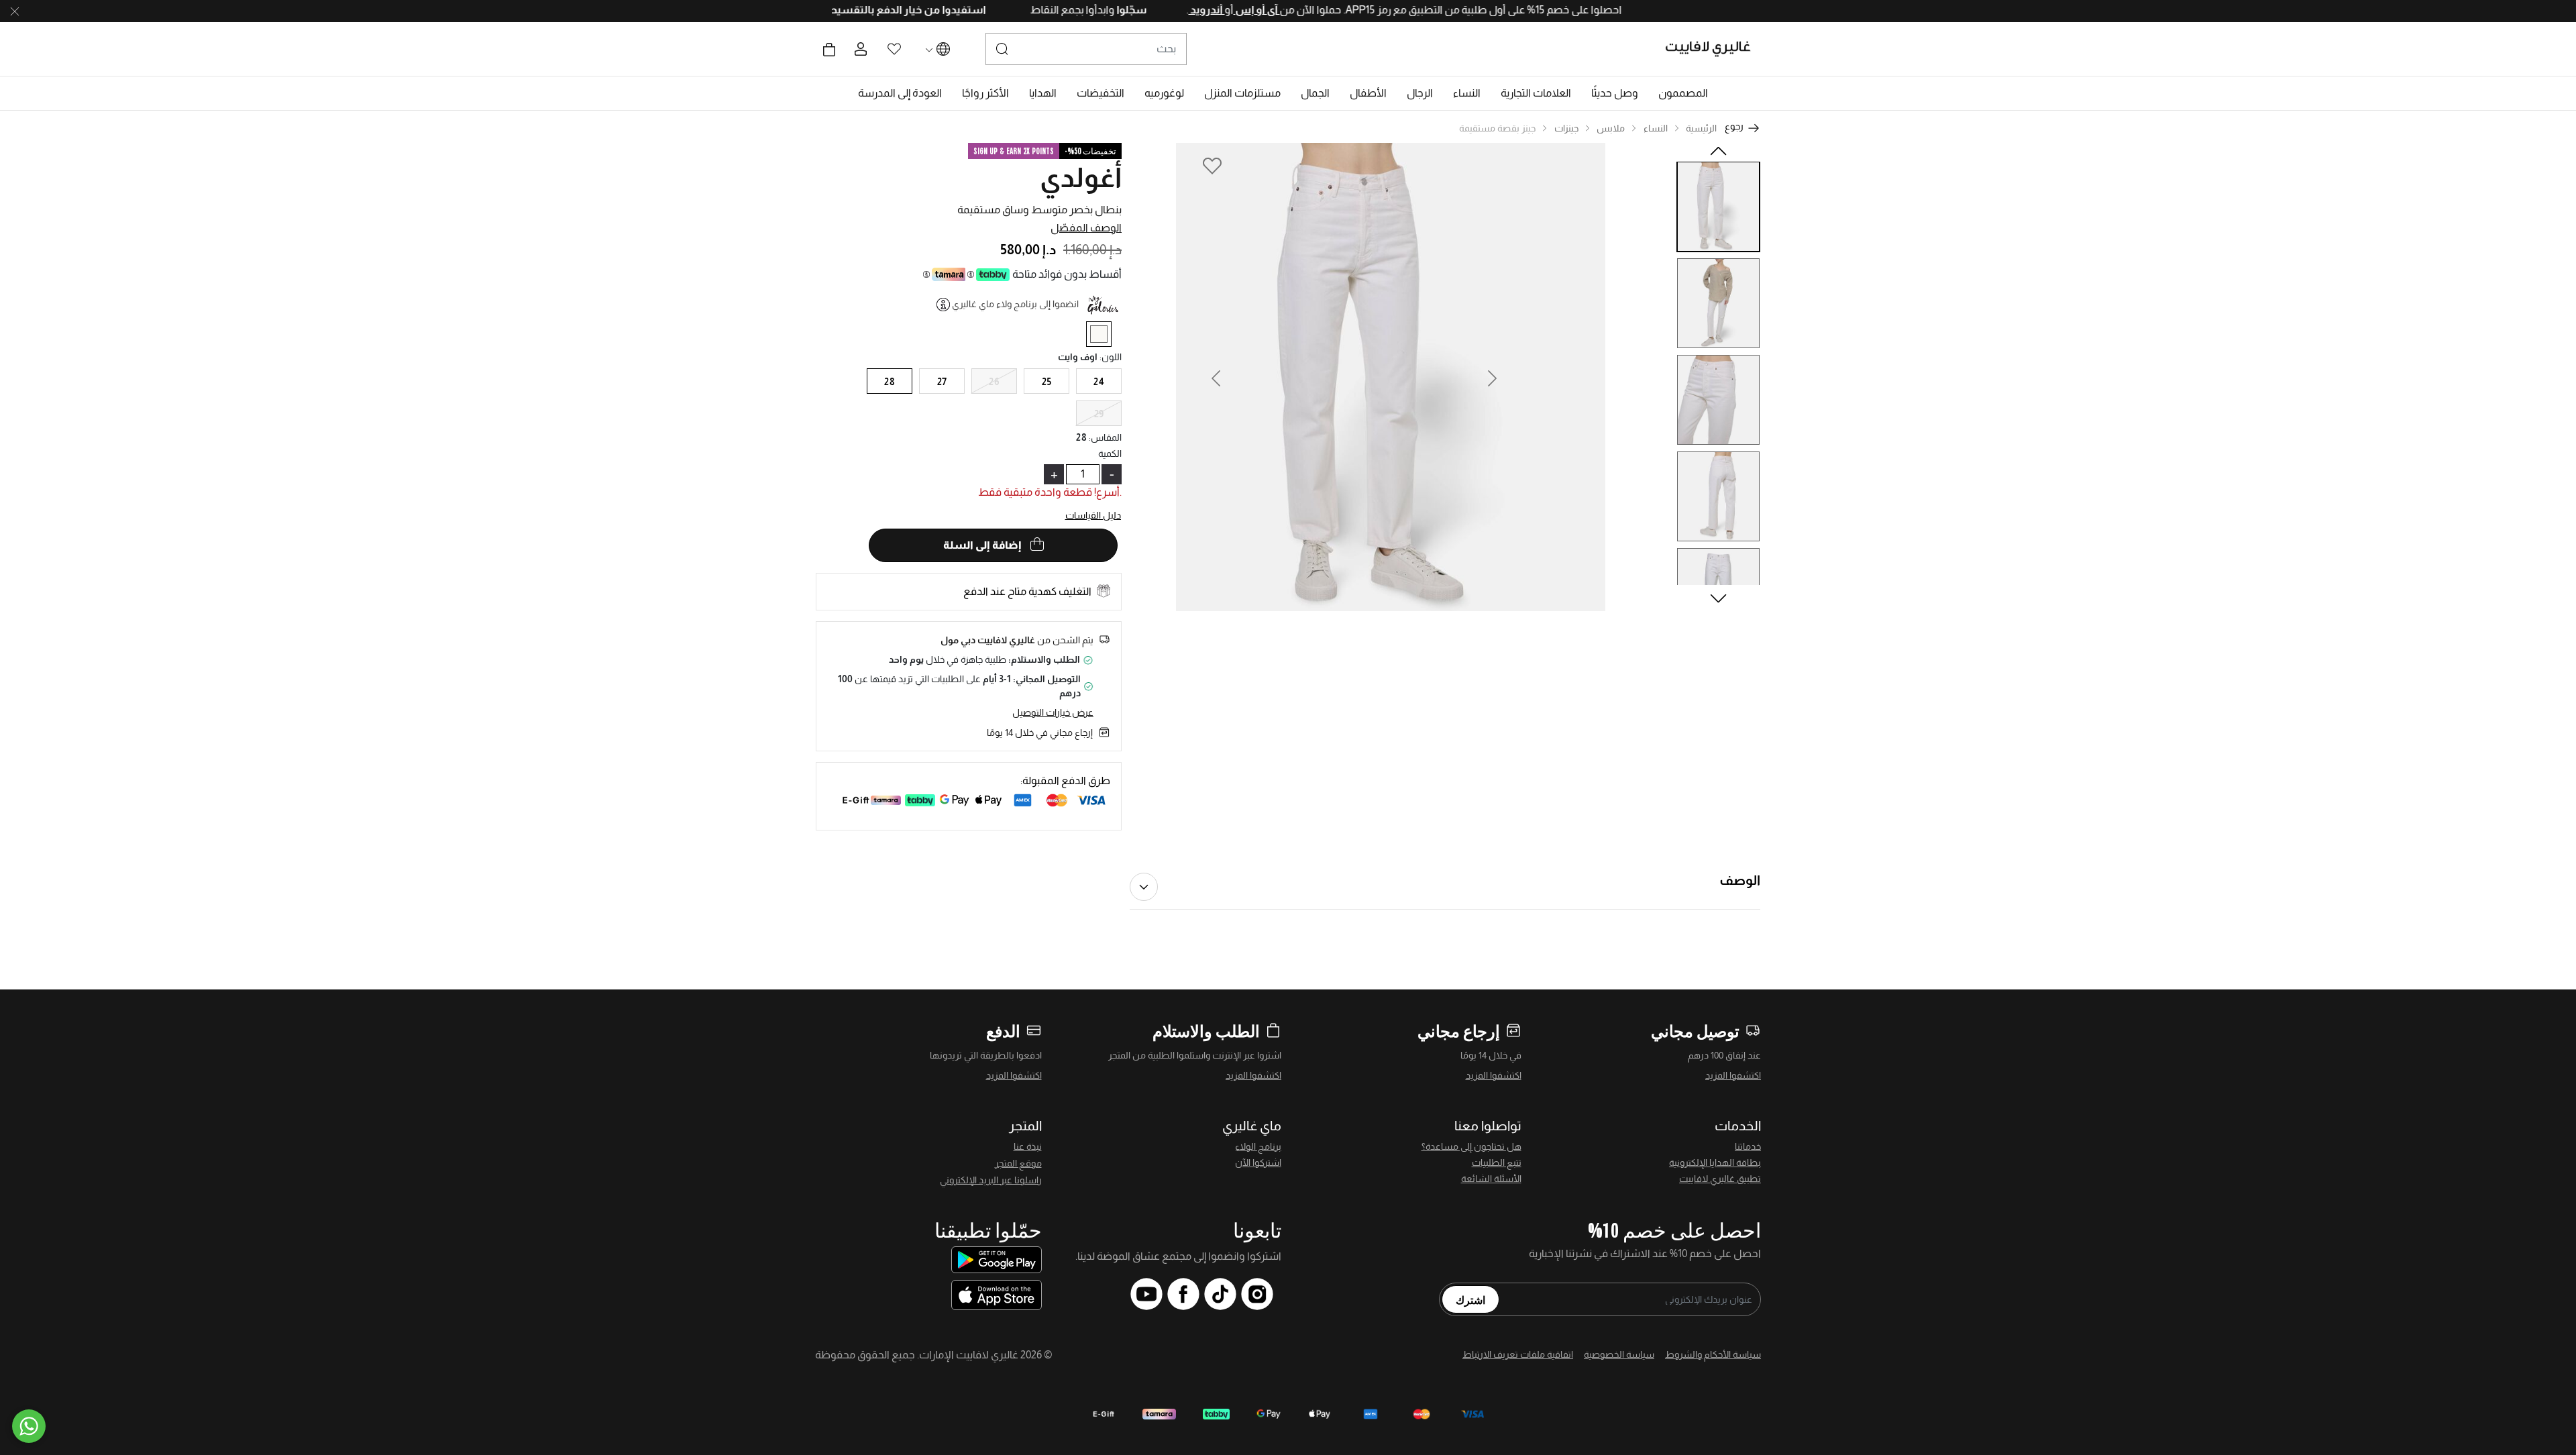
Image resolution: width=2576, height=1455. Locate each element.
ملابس (1611, 128)
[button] (1683, 93)
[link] (1536, 93)
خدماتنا (1748, 1146)
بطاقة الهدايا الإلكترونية (1715, 1163)
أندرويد (1155, 10)
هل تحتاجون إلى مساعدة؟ (1471, 1146)
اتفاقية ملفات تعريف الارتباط (1518, 1354)
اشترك (1470, 1299)
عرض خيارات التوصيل (1053, 712)
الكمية (1110, 453)
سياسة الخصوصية (1619, 1354)
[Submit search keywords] (1002, 49)
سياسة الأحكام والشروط (1713, 1354)
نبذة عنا (1028, 1146)
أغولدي (1081, 178)
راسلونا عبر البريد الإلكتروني (991, 1180)
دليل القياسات (1093, 515)
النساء (1656, 128)
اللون (1111, 357)
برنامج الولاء (1258, 1146)
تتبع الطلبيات (1497, 1163)
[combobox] (1086, 49)
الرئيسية (1701, 128)
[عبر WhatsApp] (29, 1426)
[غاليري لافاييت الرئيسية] (1714, 49)
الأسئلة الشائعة (1491, 1179)
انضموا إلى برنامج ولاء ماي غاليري (1015, 304)
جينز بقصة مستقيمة (1497, 128)
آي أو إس (1205, 10)
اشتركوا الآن (1258, 1163)
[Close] (15, 11)
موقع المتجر (1018, 1163)
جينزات (1566, 128)
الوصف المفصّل (1086, 228)
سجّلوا (1079, 10)
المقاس (1105, 437)
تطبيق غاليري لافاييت (1720, 1179)
